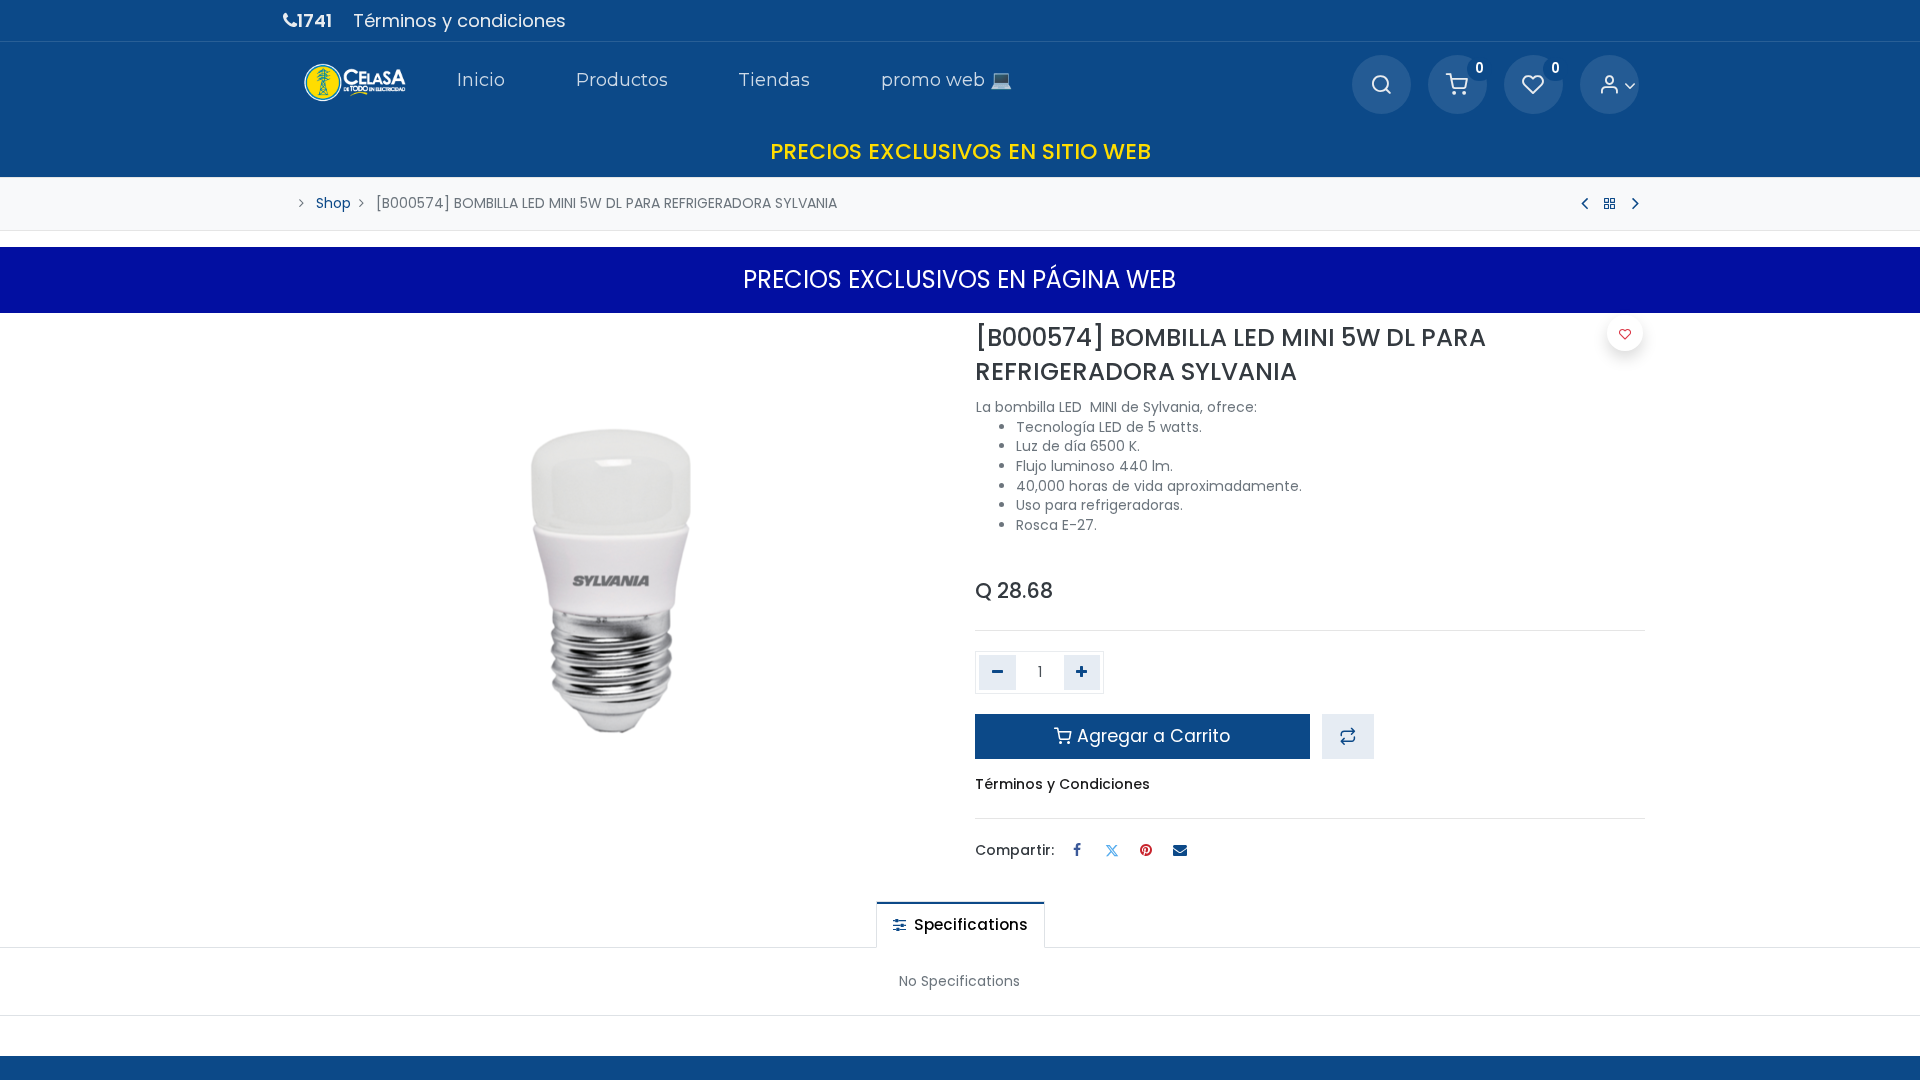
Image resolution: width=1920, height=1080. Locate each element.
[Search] (1381, 85)
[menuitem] (481, 84)
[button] (1348, 736)
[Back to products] (1610, 204)
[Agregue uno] (1082, 673)
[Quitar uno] (997, 673)
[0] (1457, 85)
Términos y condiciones (459, 20)
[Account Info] (1617, 85)
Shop (333, 203)
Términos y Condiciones (1062, 784)
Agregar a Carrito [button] (1151, 736)
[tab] (960, 924)
